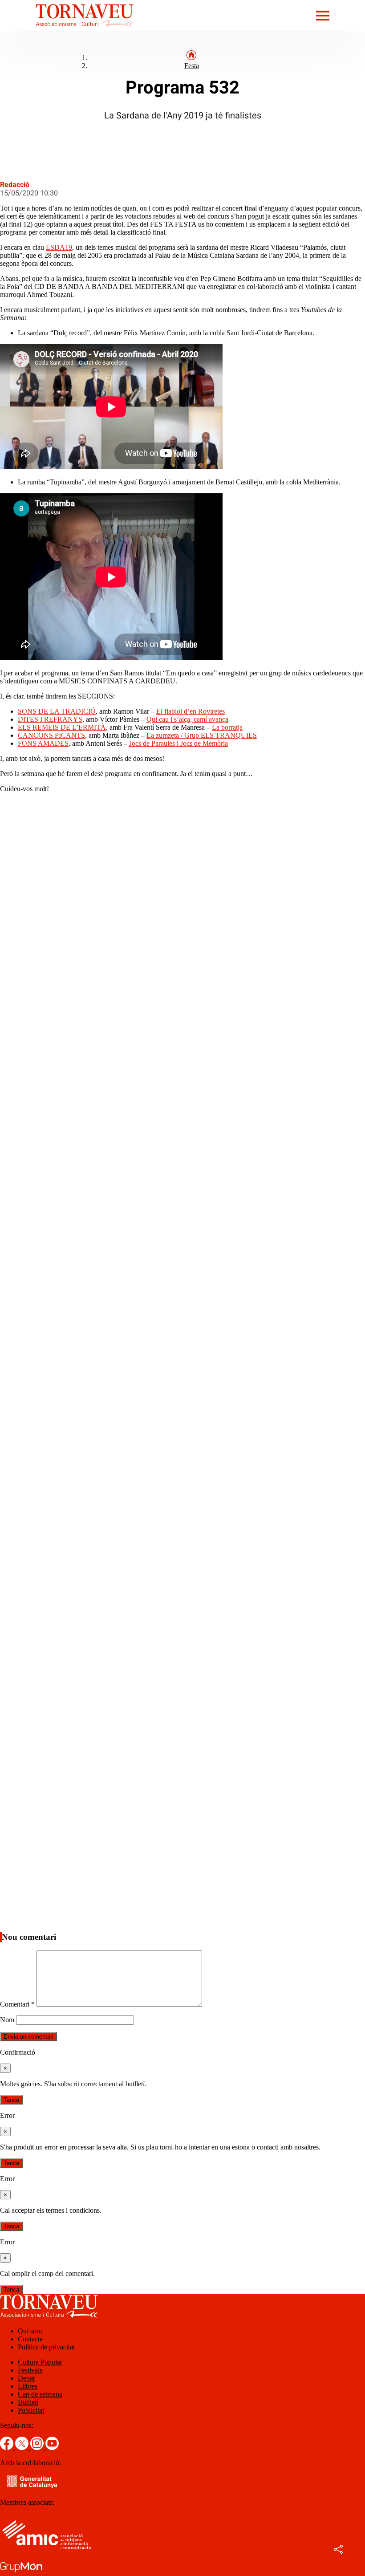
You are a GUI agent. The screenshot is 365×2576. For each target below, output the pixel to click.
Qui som (30, 2331)
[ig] (38, 2448)
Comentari (17, 2004)
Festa (192, 66)
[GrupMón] (21, 2572)
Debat (26, 2378)
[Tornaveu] (67, 29)
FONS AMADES (43, 743)
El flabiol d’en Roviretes (191, 711)
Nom (7, 2020)
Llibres (28, 2386)
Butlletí (28, 2402)
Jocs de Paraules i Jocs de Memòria (178, 743)
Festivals (30, 2370)
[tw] (23, 2448)
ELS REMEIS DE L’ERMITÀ (62, 727)
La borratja (227, 727)
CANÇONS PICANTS (51, 735)
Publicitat (31, 2410)
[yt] (52, 2448)
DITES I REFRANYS (50, 719)
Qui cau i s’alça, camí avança (187, 719)
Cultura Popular (40, 2362)
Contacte (30, 2339)
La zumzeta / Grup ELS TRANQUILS (202, 735)
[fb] (8, 2448)
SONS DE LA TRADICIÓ (57, 711)
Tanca (11, 2100)
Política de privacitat (46, 2347)
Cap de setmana (40, 2394)
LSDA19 (59, 247)
